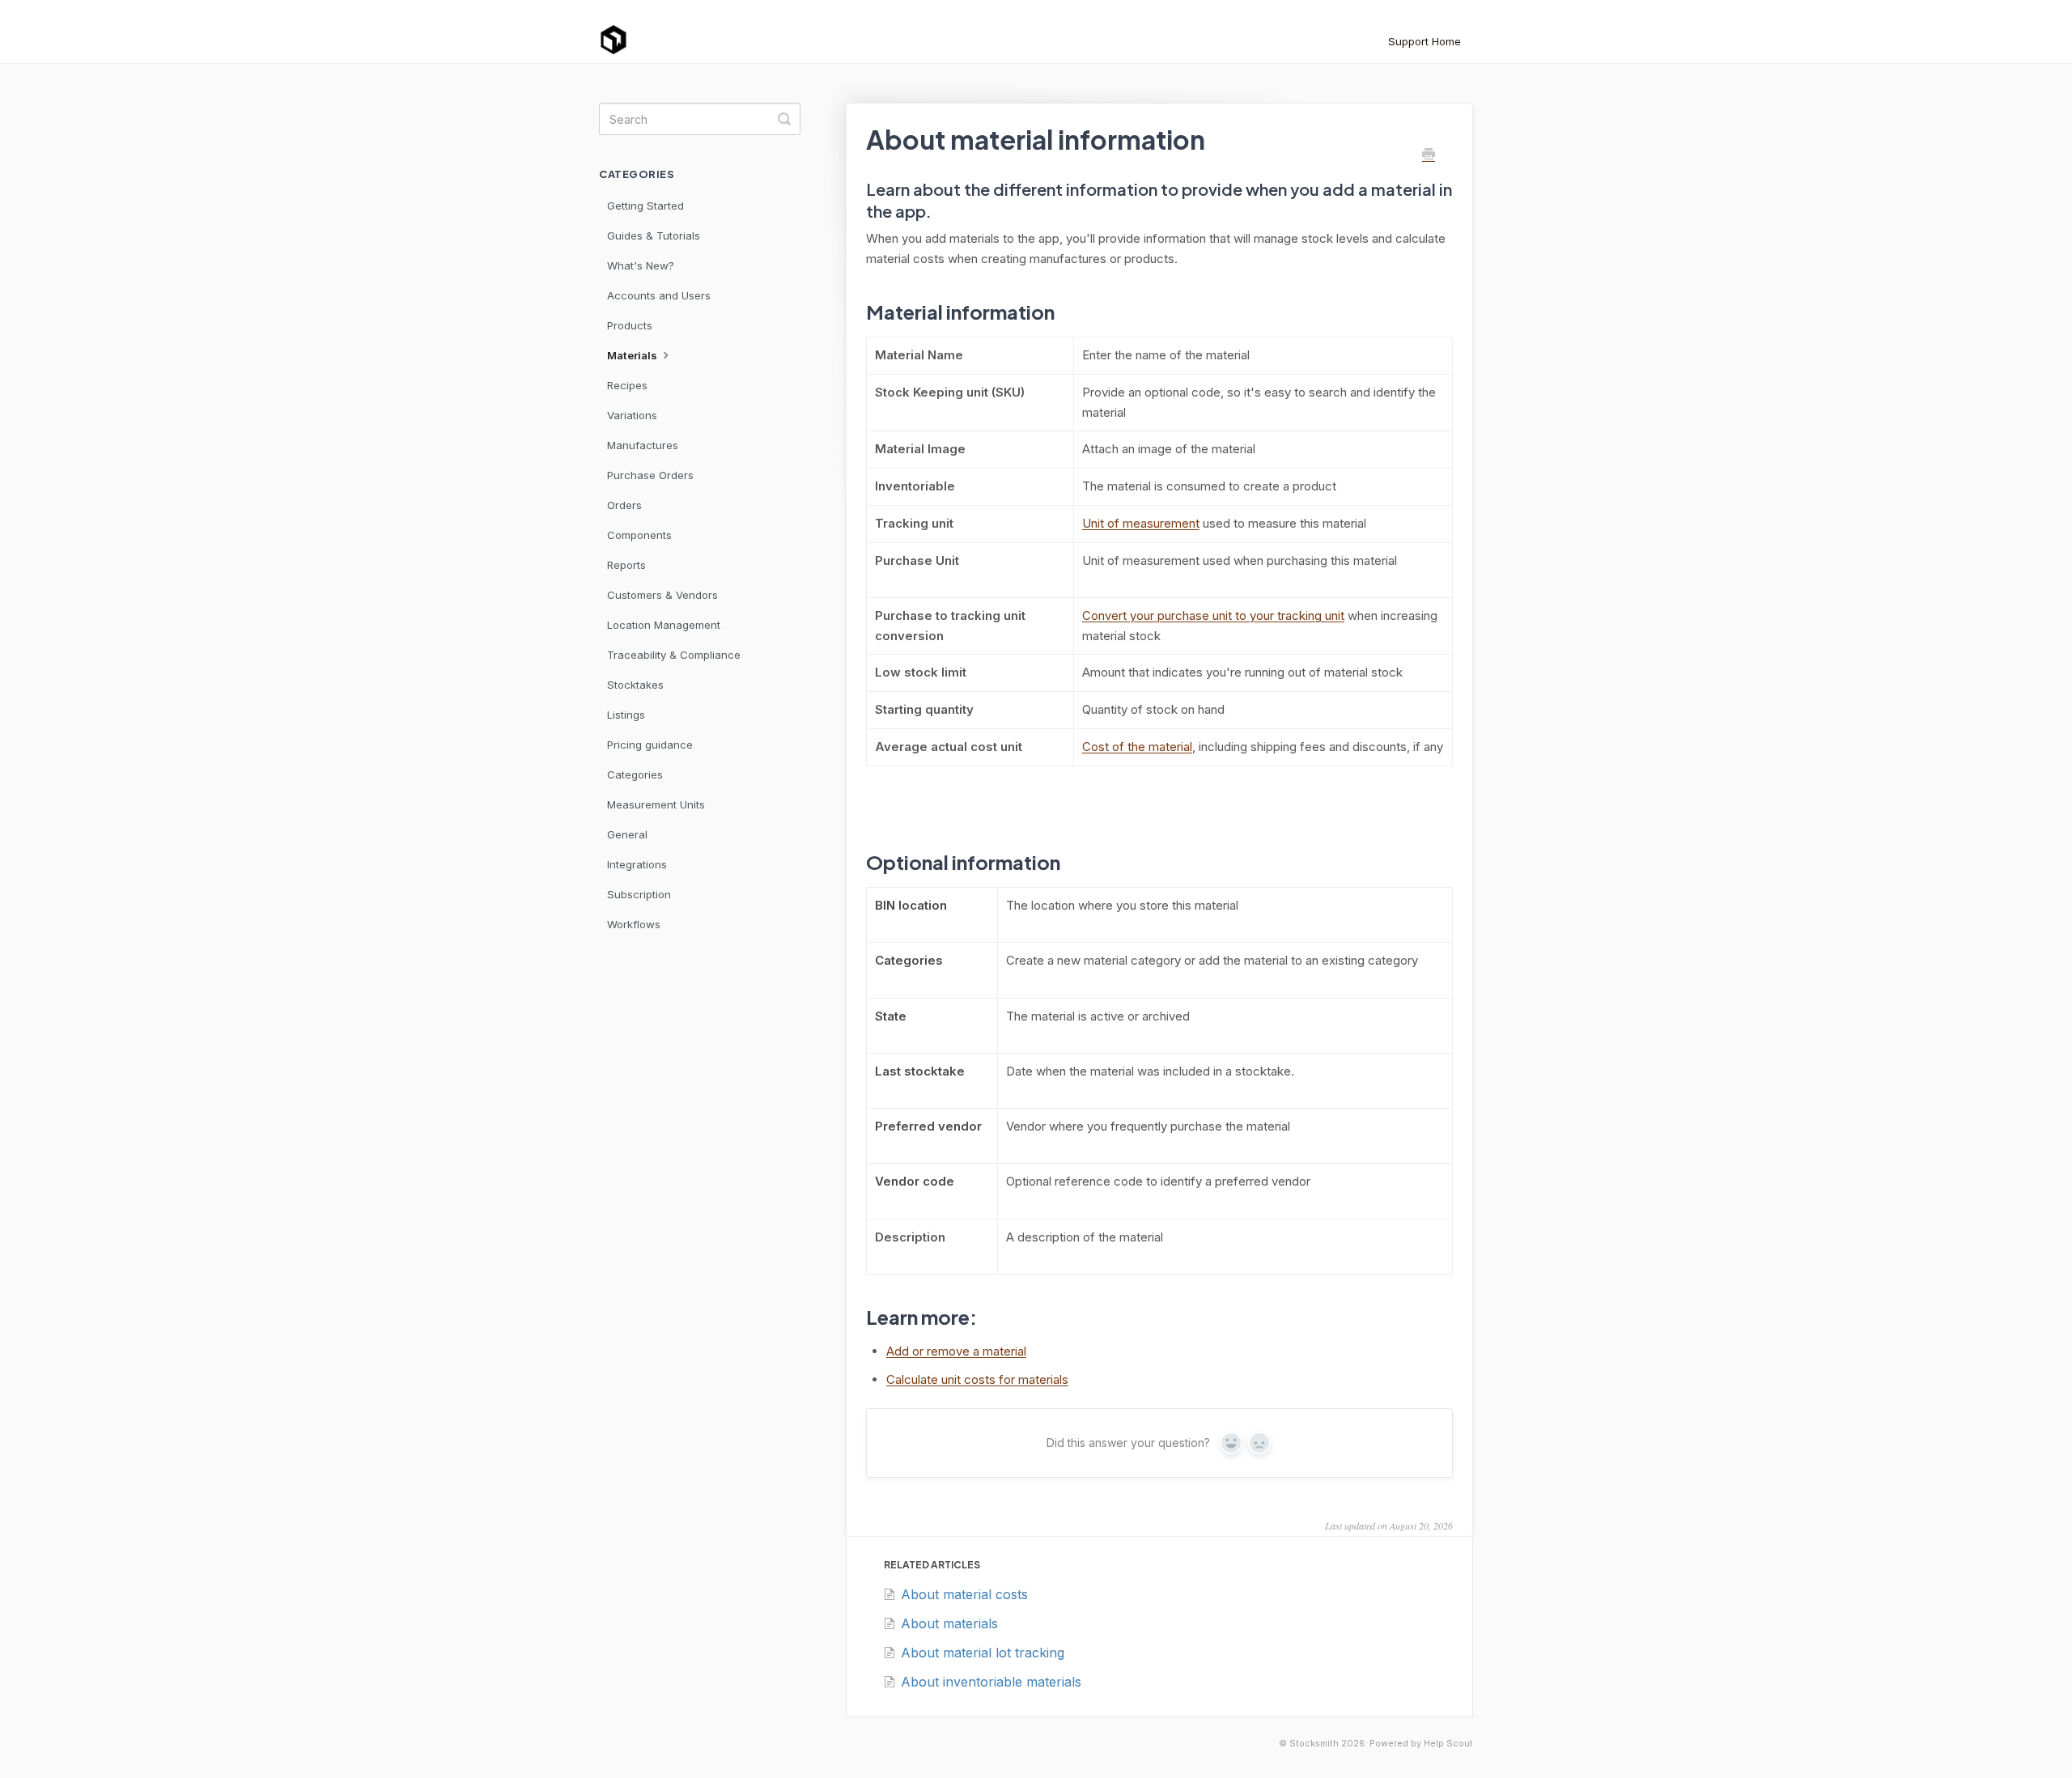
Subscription (639, 894)
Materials (633, 355)
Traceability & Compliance (674, 655)
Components (639, 535)
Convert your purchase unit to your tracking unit (1213, 615)
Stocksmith (1314, 1744)
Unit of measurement (1141, 523)
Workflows (634, 924)
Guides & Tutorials (654, 236)
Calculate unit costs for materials (977, 1379)
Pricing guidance (650, 745)
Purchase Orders (650, 475)
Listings (626, 715)
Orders (624, 505)
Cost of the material (1137, 747)
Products (630, 325)
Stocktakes (635, 685)
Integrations (637, 864)
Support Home (1424, 41)
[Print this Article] (1429, 155)
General (627, 834)
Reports (626, 565)
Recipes (627, 385)
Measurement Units (656, 804)
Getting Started (645, 206)
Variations (632, 415)
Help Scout (1448, 1744)
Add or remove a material (956, 1351)
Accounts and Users (659, 295)
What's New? (641, 265)
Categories (635, 774)
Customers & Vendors (662, 595)
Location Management (664, 625)
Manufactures (643, 445)
